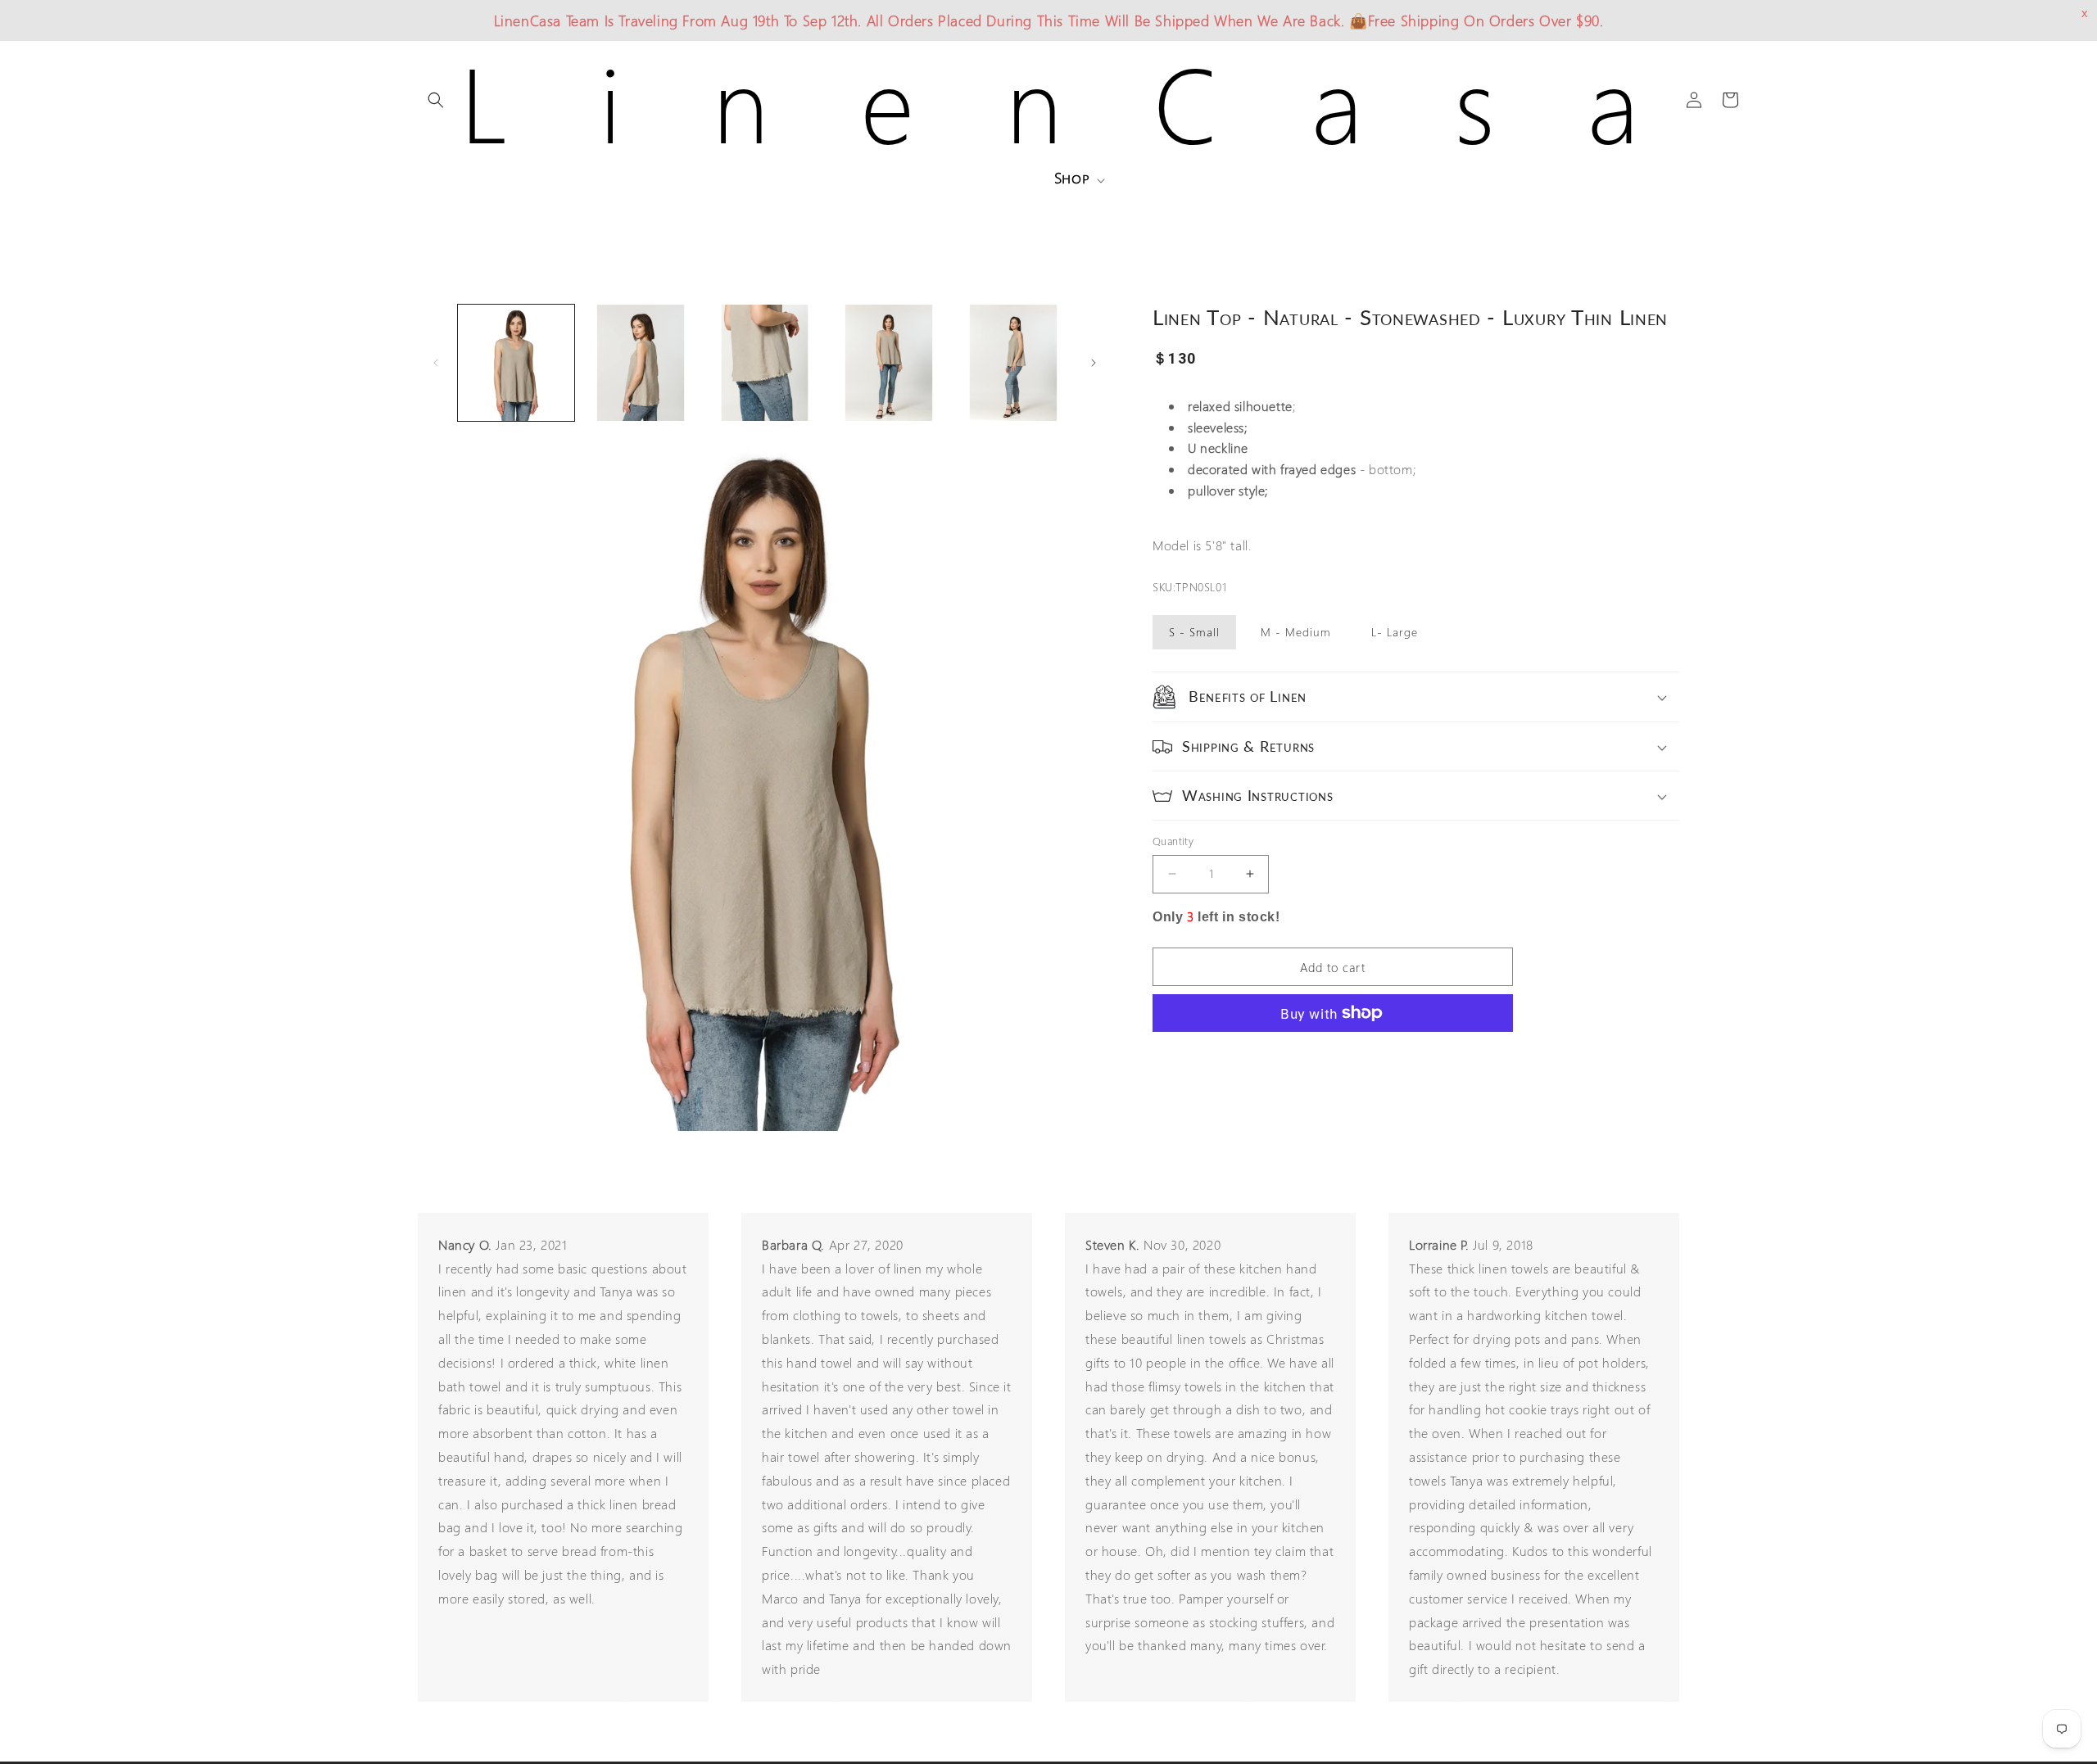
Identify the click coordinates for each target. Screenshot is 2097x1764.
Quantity (1173, 841)
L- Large (1395, 632)
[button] (436, 100)
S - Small (1194, 632)
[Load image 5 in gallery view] (1013, 363)
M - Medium (1296, 632)
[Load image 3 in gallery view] (765, 363)
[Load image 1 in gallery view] (516, 363)
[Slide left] (436, 363)
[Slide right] (1094, 363)
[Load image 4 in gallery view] (889, 363)
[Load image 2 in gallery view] (641, 363)
